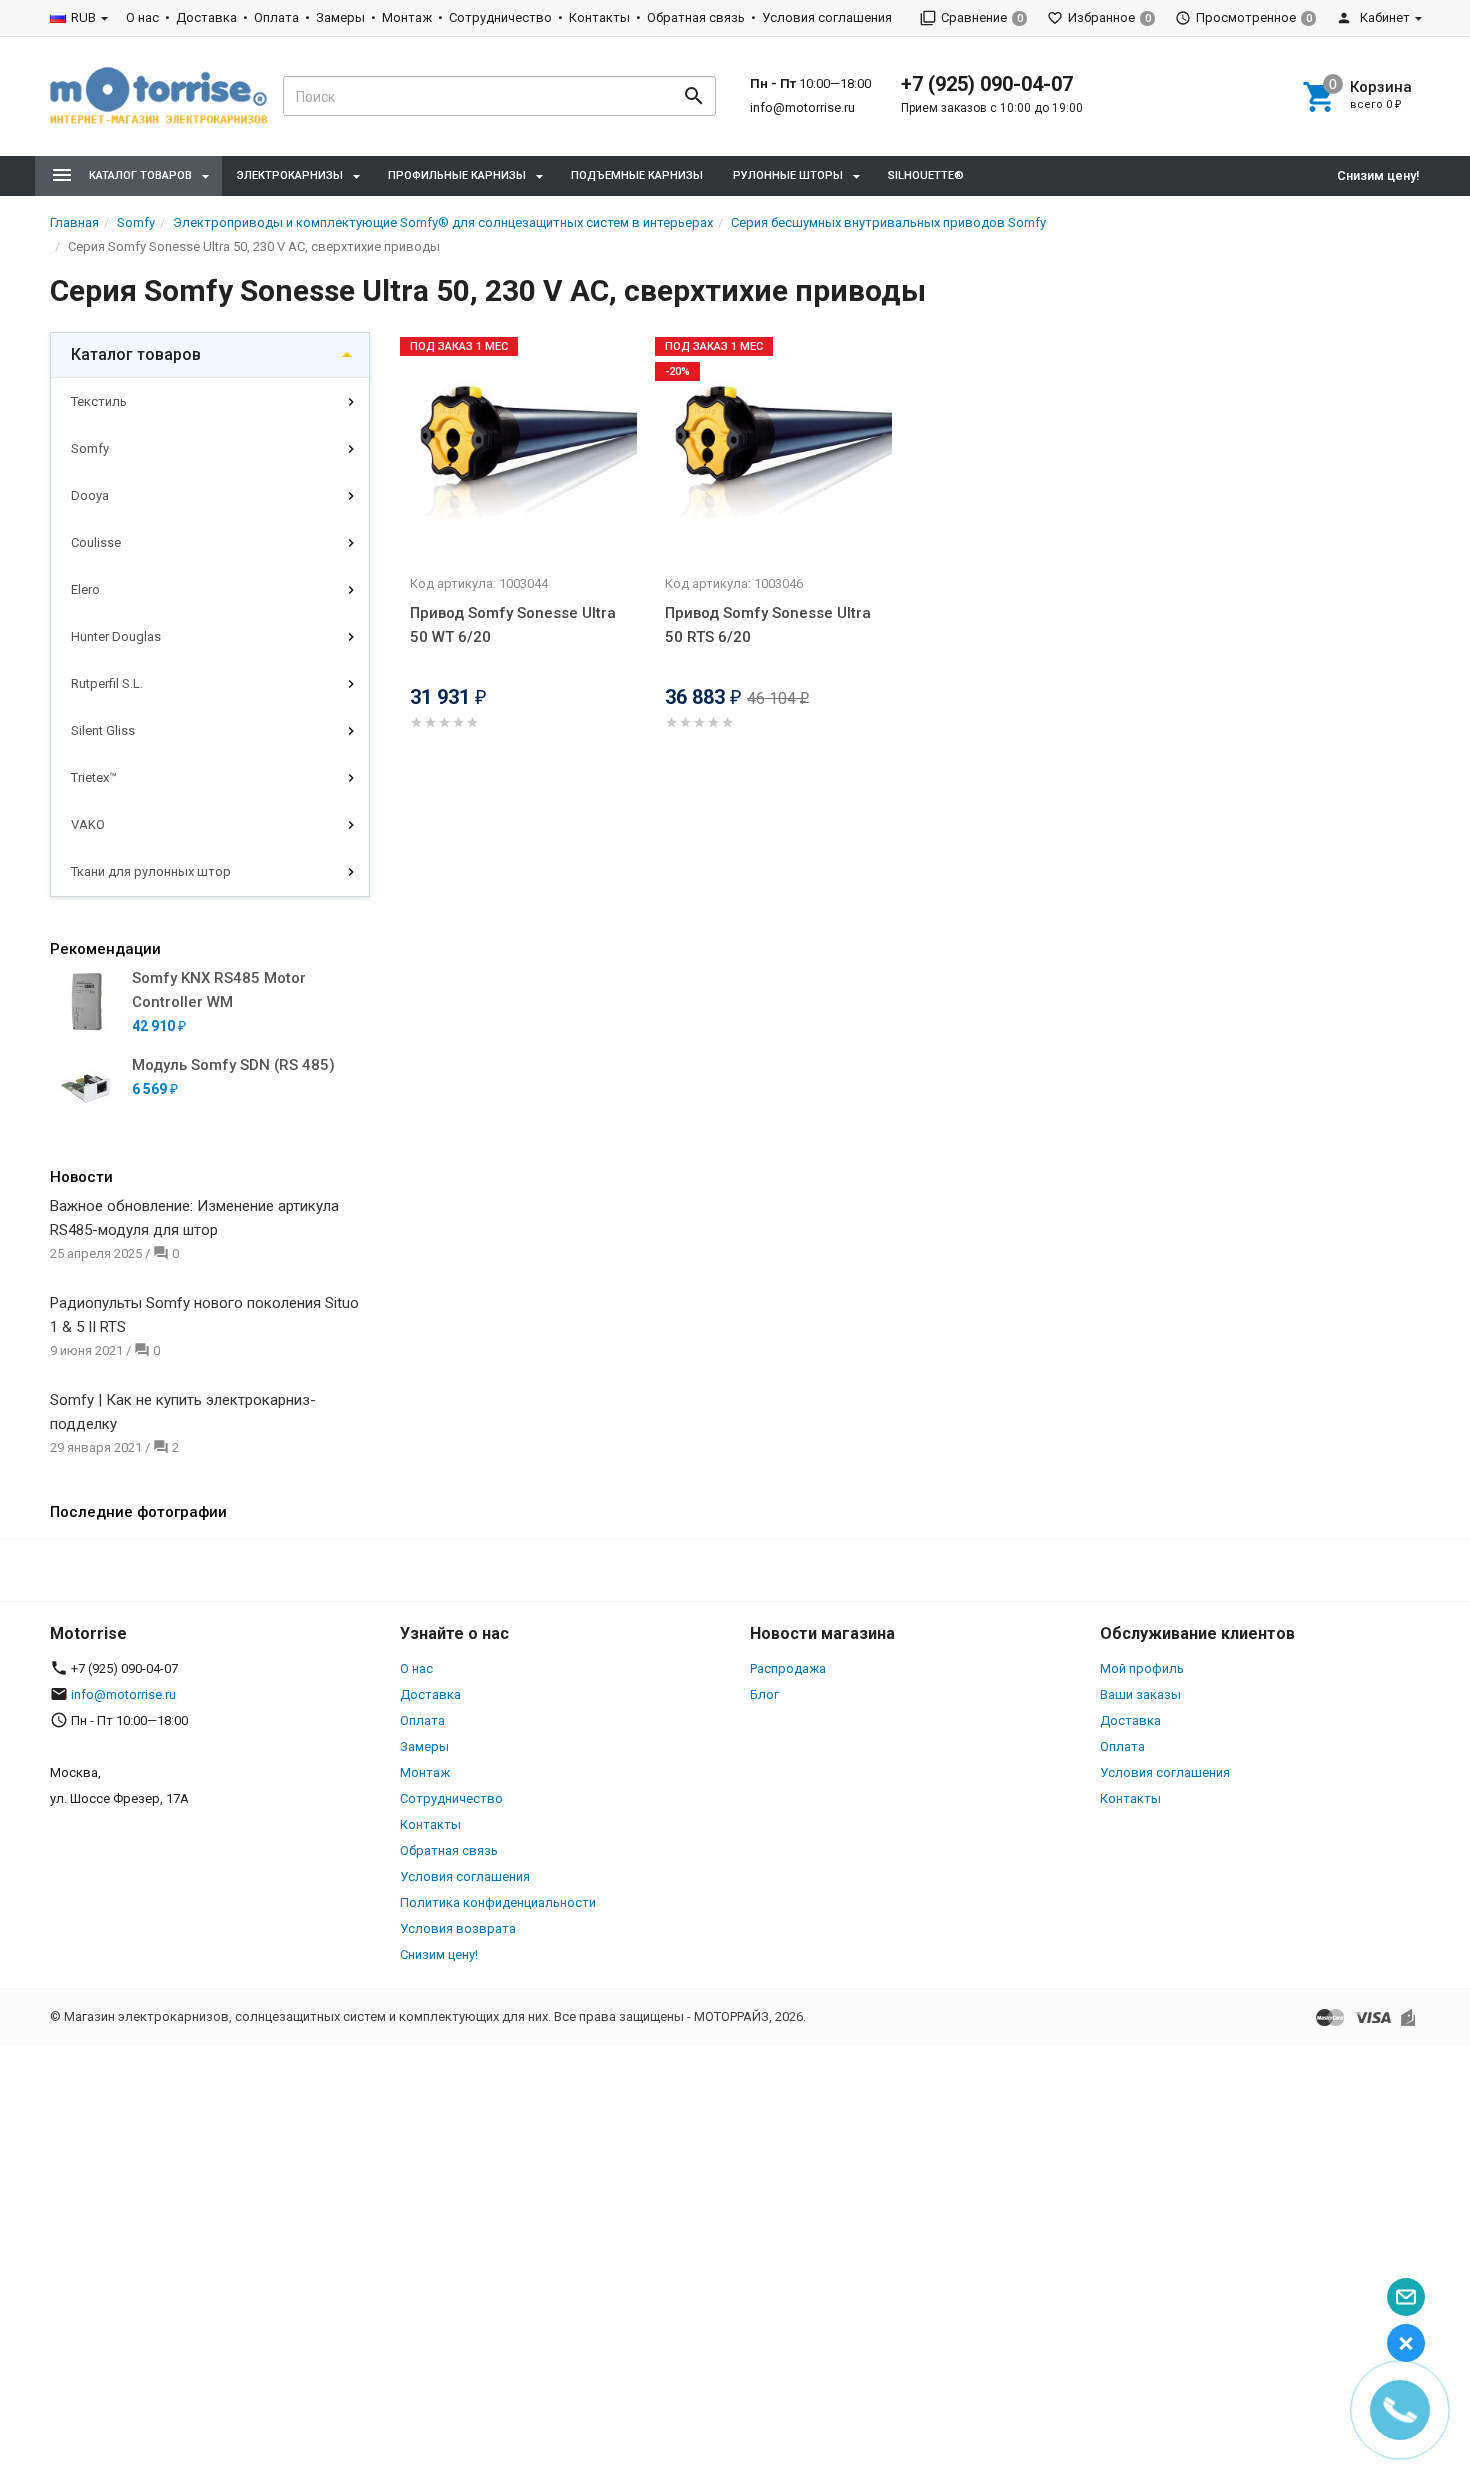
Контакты (599, 17)
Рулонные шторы (788, 175)
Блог (764, 1694)
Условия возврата (458, 1928)
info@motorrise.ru (802, 107)
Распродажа (788, 1668)
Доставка (206, 17)
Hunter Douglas (116, 636)
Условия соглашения (827, 17)
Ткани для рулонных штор (151, 871)
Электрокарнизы (290, 175)
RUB (83, 17)
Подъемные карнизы (637, 175)
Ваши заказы (1140, 1694)
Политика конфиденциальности (498, 1902)
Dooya (90, 495)
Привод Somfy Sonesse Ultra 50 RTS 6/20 (768, 625)
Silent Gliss (103, 730)
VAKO (88, 824)
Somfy (90, 448)
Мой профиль (1142, 1668)
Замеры (340, 17)
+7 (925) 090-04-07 (987, 84)
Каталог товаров (136, 354)
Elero (85, 589)
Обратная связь (696, 17)
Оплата (276, 17)
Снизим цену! (1378, 175)
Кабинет (1383, 17)
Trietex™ (94, 777)
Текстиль (99, 401)
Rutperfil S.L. (107, 683)
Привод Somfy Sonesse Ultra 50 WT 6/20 (513, 625)
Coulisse (96, 542)
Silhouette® (926, 175)
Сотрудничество (500, 17)
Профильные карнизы (457, 175)
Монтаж (407, 17)
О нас (142, 17)
